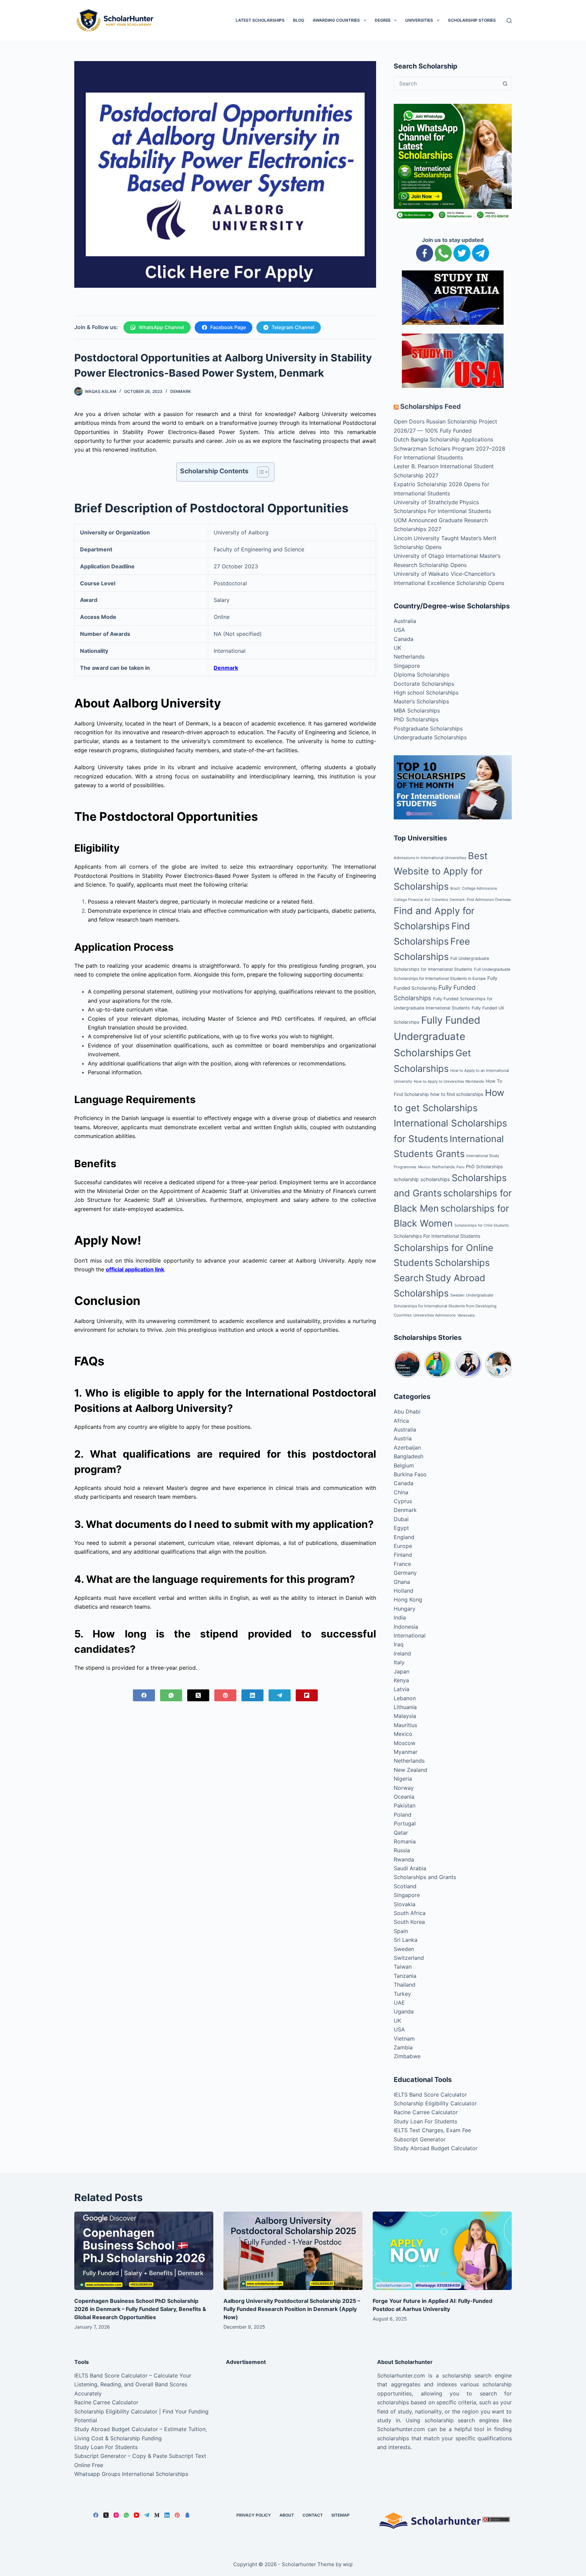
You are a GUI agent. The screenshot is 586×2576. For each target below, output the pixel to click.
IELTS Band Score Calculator (430, 2095)
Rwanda (404, 1859)
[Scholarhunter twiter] (462, 252)
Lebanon (405, 1698)
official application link (135, 1269)
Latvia (402, 1689)
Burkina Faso (410, 1474)
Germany (405, 1573)
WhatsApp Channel (161, 327)
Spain (401, 1931)
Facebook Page (228, 327)
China (401, 1492)
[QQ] (187, 2515)
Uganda (404, 2011)
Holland (404, 1591)
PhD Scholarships (416, 719)
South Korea (409, 1922)
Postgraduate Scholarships (428, 728)
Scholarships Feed (431, 406)
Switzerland (409, 1958)
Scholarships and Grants (425, 1877)
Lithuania (405, 1707)
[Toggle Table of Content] (260, 472)
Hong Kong (408, 1599)
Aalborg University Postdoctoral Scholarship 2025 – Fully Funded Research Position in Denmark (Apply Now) (292, 2309)
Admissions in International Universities (430, 858)
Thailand (405, 1985)
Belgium (404, 1465)
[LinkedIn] (252, 1695)
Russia (402, 1850)
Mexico (424, 1167)
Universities (419, 20)
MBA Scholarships (417, 711)
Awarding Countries (336, 20)
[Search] (509, 21)
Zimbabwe (407, 2056)
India (400, 1617)
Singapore (407, 666)
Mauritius (405, 1725)
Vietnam (404, 2039)
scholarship (406, 1179)
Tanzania (405, 1976)
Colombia (440, 900)
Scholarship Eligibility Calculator (435, 2103)
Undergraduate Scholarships (430, 737)
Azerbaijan (407, 1447)
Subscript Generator (420, 2139)
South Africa (410, 1913)
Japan (402, 1671)
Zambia (403, 2047)
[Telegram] (280, 1695)
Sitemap (340, 2515)
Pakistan (405, 1805)
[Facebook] (144, 1695)
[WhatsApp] (171, 1695)
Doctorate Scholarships (424, 684)
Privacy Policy (254, 2515)
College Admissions (480, 888)
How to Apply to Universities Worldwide (449, 1081)
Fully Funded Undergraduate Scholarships (437, 1037)
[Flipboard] (307, 1695)
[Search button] (505, 83)
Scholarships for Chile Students (482, 1225)
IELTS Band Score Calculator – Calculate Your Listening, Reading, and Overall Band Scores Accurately (133, 2384)
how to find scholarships (457, 1094)
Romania (405, 1841)
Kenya (401, 1680)
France (402, 1564)
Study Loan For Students (425, 2121)
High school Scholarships (426, 693)
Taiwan (403, 1967)
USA (399, 630)
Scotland (405, 1886)
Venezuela (466, 1315)
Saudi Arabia (410, 1868)
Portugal (405, 1823)
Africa (401, 1421)
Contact (313, 2515)
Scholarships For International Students (437, 1236)
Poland (403, 1815)
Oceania (404, 1797)
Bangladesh (408, 1456)
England (404, 1537)
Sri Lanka (406, 1940)
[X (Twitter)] (198, 1695)
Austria (403, 1438)
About (287, 2515)
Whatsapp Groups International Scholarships (131, 2474)
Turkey (402, 1994)
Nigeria (403, 1779)
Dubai (401, 1519)
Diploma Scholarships (422, 675)
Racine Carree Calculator (426, 2112)
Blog (299, 20)
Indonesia (406, 1627)
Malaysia (405, 1716)
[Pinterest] (225, 1695)
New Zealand (411, 1770)
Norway (404, 1788)
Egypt (401, 1528)
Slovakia (405, 1904)
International (410, 1635)
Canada (404, 639)
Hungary (405, 1609)
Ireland (402, 1653)
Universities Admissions (435, 1315)
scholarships (435, 1179)
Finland (403, 1555)
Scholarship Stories (472, 20)
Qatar (401, 1833)
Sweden (457, 1295)
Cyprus (403, 1501)
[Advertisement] (293, 2419)
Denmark (181, 391)
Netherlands (409, 657)
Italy (399, 1662)
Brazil (455, 888)
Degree (383, 20)
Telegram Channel (293, 327)
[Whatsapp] (443, 252)
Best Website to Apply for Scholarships (441, 871)
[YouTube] (136, 2515)
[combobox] (446, 83)
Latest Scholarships (260, 20)
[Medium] (157, 2515)
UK (397, 648)
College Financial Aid (412, 900)
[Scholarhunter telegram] (481, 252)
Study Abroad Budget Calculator (436, 2148)
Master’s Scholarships (421, 701)
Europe (403, 1546)
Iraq (399, 1644)
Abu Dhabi (407, 1412)
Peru (460, 1167)
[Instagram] (116, 2515)
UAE (399, 2003)
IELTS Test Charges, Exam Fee (432, 2130)
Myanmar (406, 1752)
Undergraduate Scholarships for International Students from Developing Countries (445, 1305)
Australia (405, 621)
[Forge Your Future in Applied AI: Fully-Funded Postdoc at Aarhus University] (442, 2251)
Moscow (405, 1743)
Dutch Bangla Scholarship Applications (443, 439)
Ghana (402, 1582)
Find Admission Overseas (489, 899)
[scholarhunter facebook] (425, 252)
